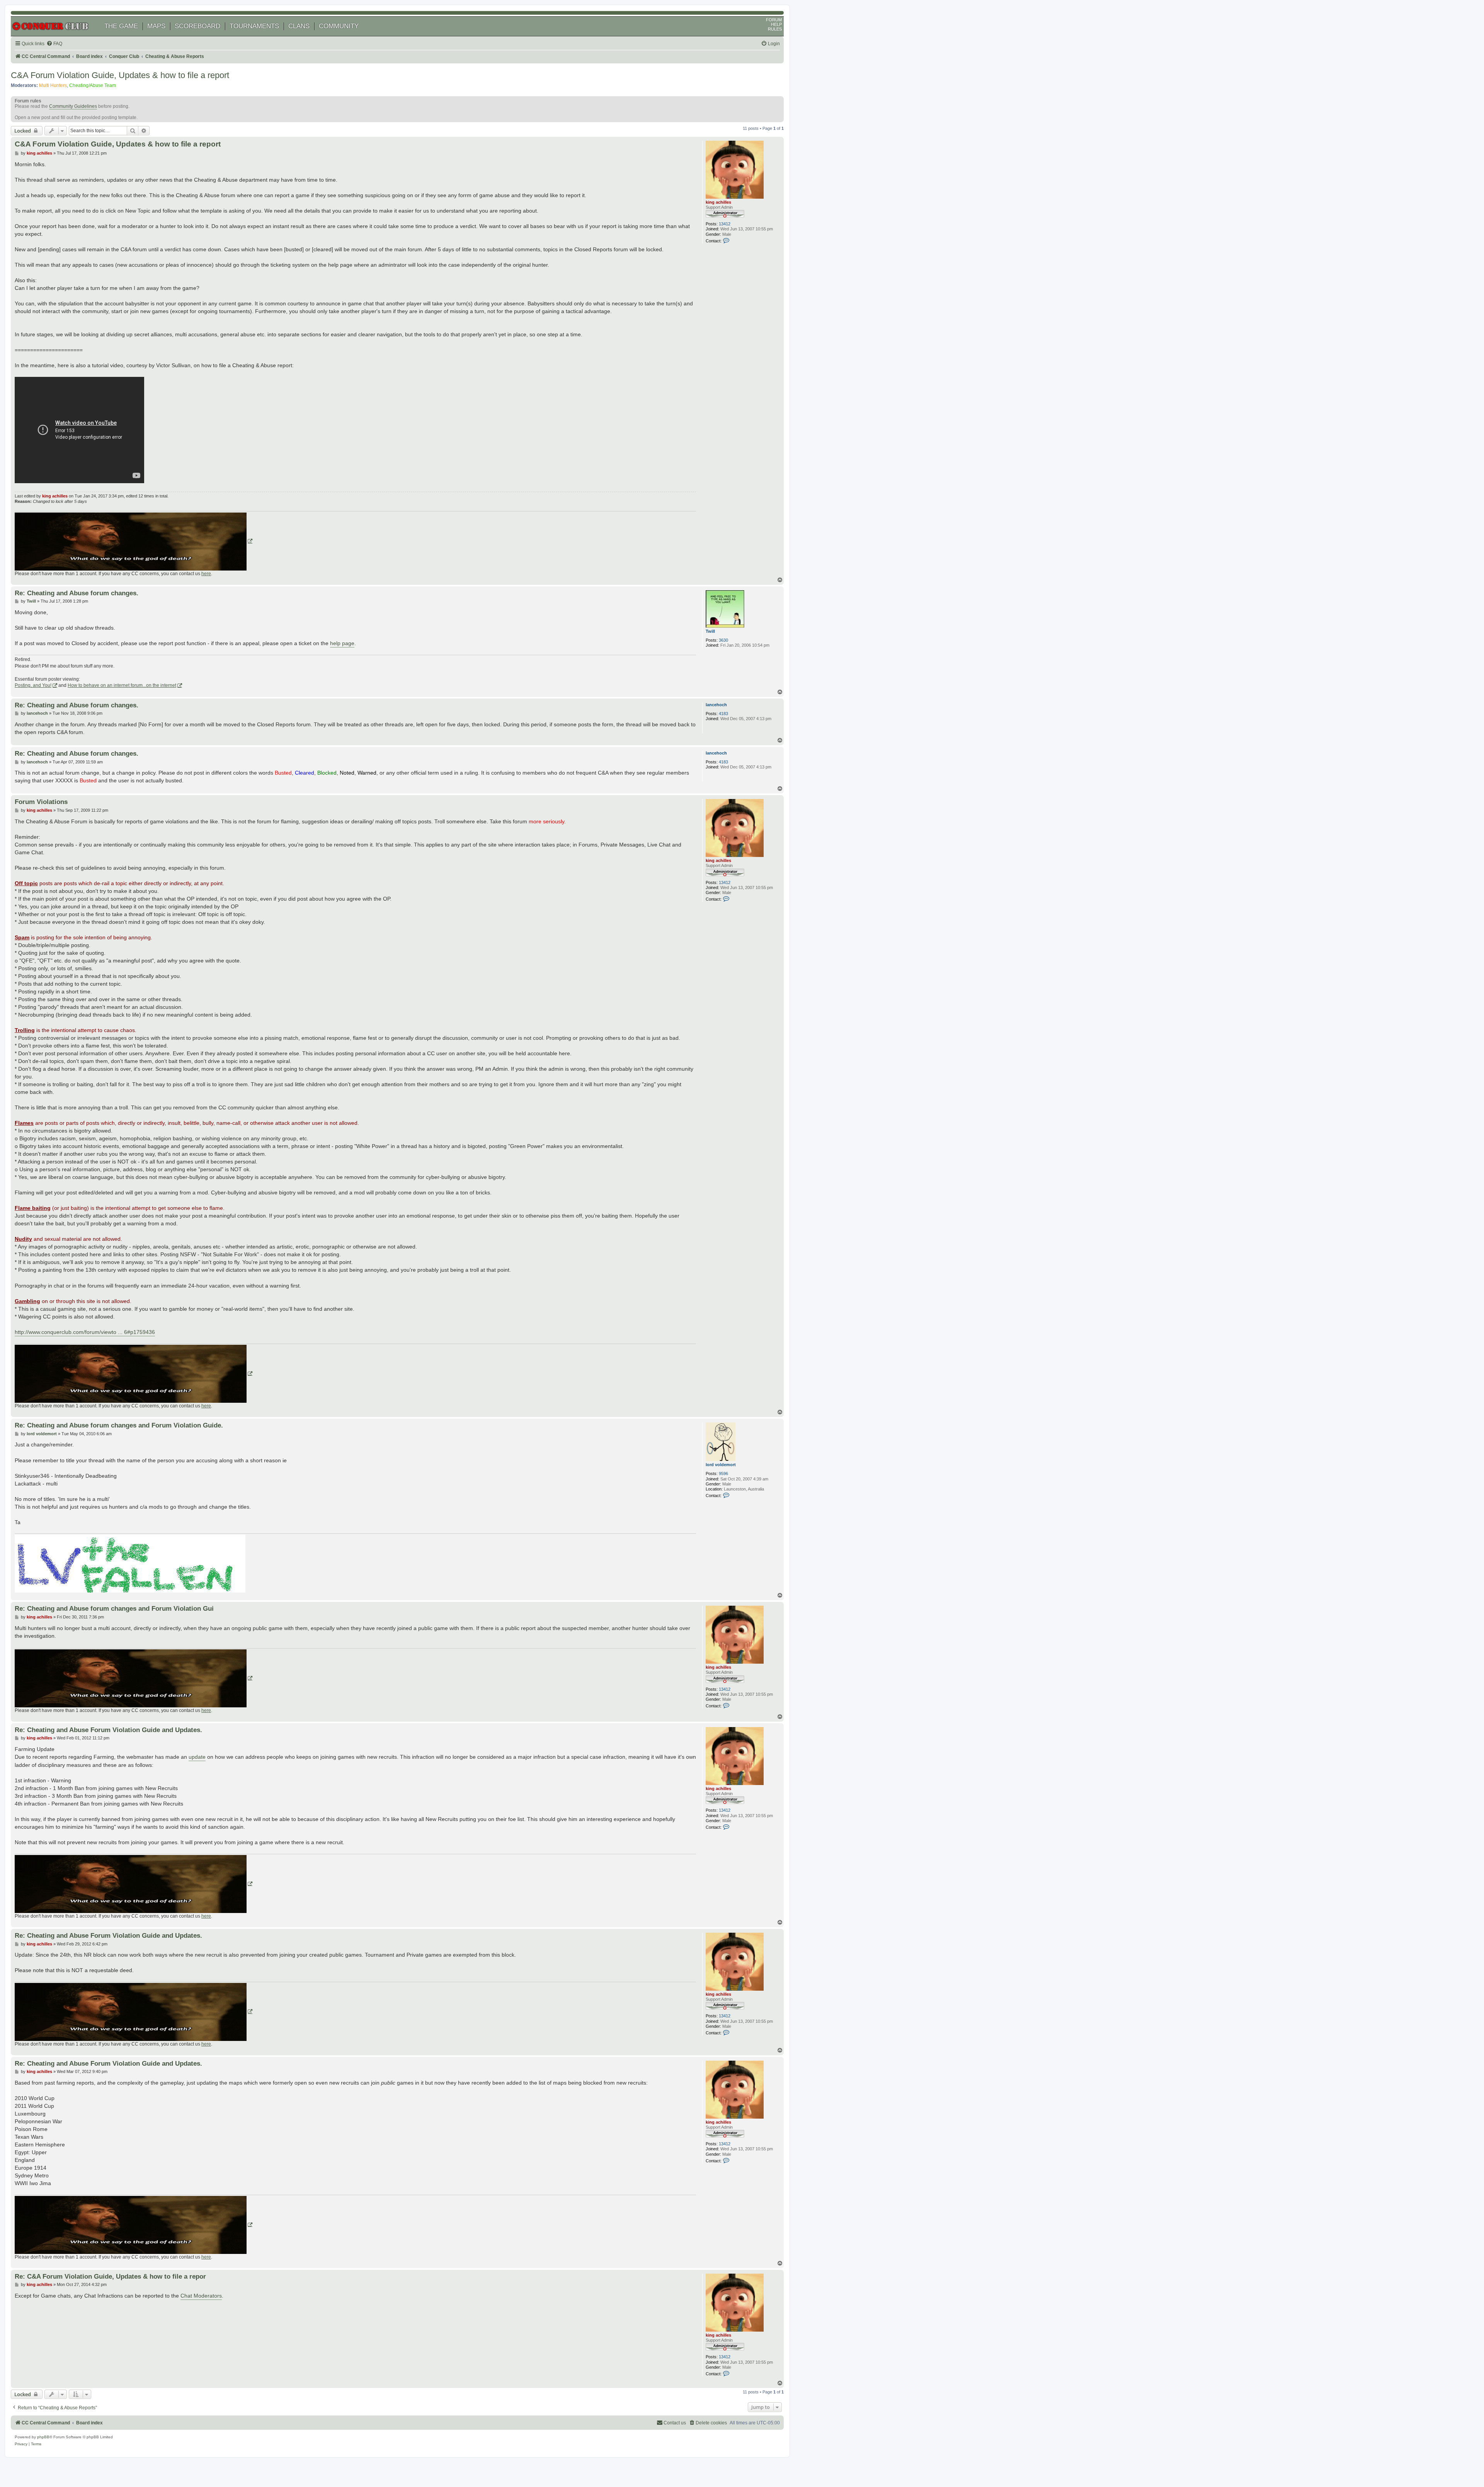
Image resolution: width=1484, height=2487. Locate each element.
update (197, 1757)
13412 (725, 224)
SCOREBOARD (197, 26)
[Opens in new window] (134, 542)
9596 (723, 1473)
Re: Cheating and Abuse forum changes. (77, 593)
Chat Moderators (201, 2296)
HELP (776, 24)
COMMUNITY (339, 26)
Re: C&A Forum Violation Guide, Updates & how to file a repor (110, 2276)
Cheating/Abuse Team (93, 85)
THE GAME (121, 26)
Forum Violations (41, 802)
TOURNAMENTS (254, 26)
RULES (775, 29)
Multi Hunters (53, 85)
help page (342, 643)
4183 (723, 714)
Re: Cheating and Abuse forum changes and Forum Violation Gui (114, 1608)
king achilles (718, 202)
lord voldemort (721, 1465)
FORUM (774, 20)
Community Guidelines (73, 106)
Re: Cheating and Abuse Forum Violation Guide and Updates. (108, 1730)
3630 (723, 640)
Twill (710, 631)
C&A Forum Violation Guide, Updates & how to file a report (120, 75)
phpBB (43, 2437)
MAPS (156, 26)
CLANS (299, 26)
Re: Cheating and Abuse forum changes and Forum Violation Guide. (119, 1425)
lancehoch (716, 705)
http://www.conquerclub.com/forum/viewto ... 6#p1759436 (85, 1332)
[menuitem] (54, 44)
